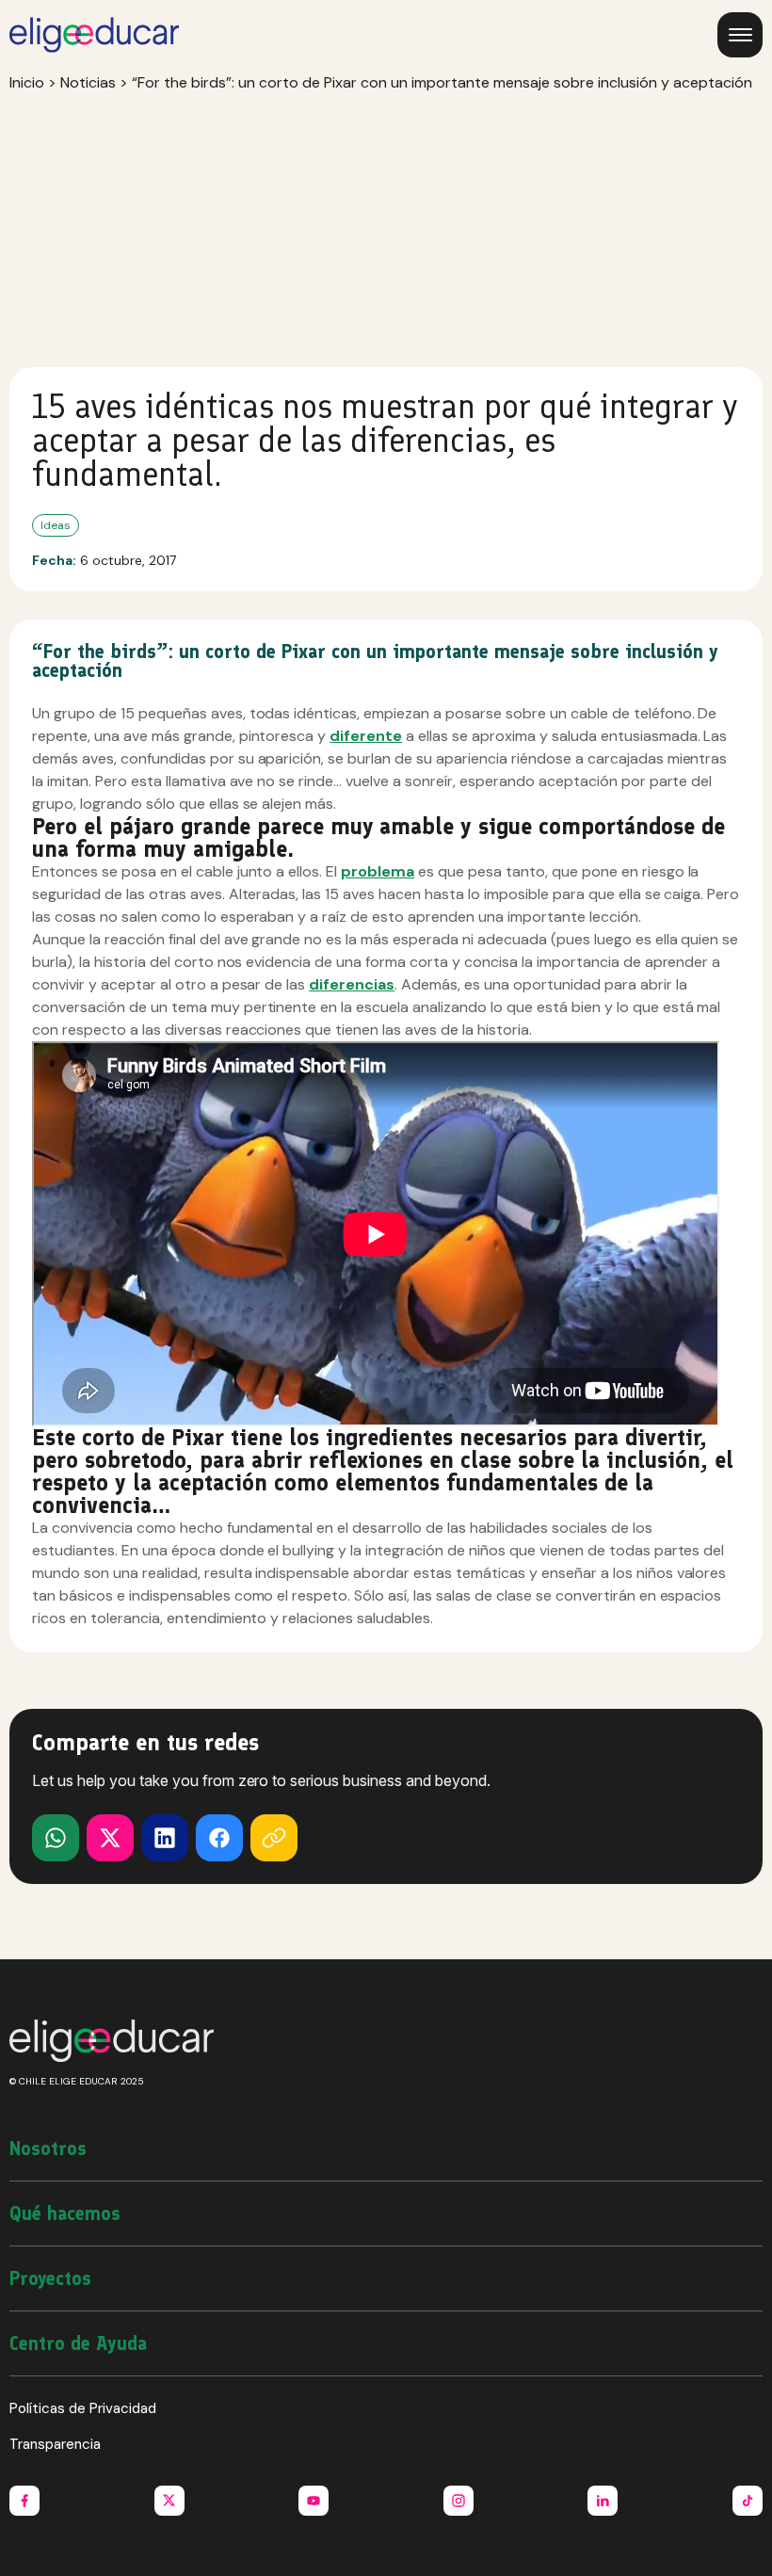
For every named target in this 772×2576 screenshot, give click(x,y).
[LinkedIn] (165, 1838)
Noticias (88, 82)
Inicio (27, 82)
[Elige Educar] (94, 35)
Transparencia (55, 2444)
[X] (56, 1838)
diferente (366, 736)
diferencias (352, 984)
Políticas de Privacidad (83, 2408)
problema (378, 871)
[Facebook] (219, 1838)
